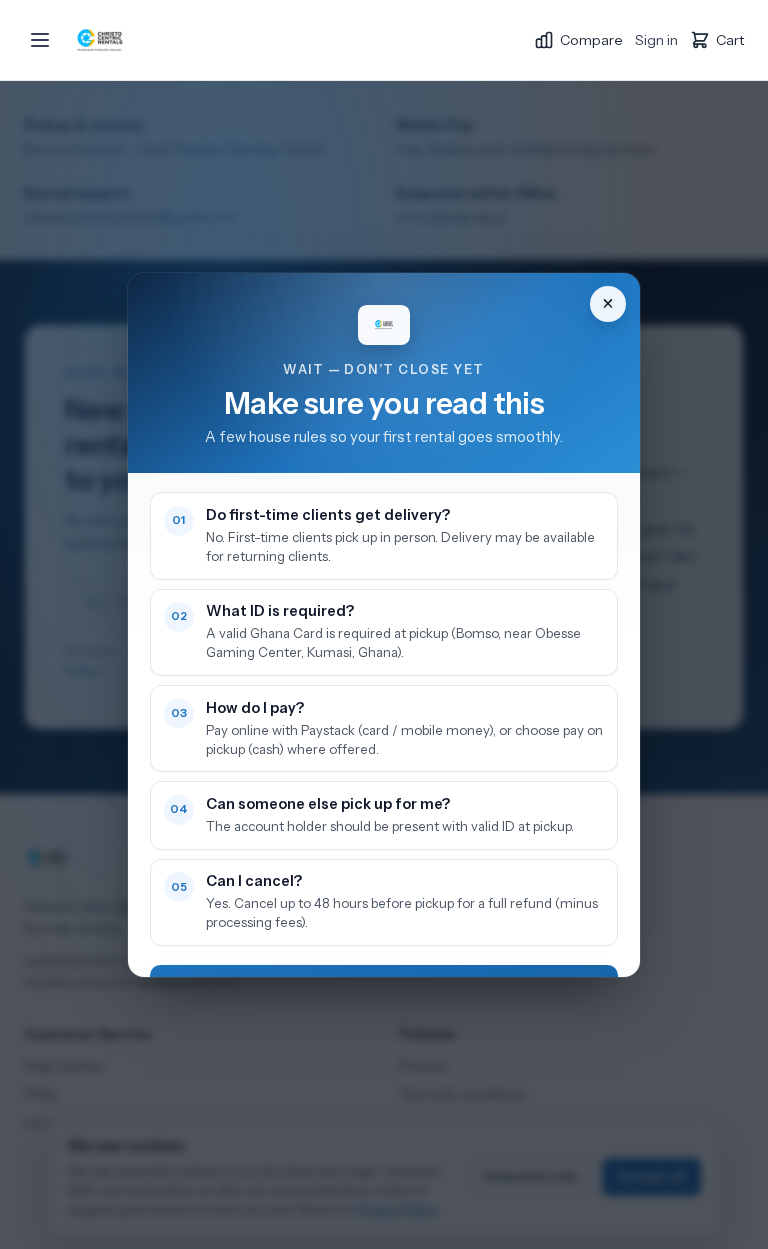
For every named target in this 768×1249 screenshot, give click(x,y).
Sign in (656, 40)
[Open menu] (40, 40)
